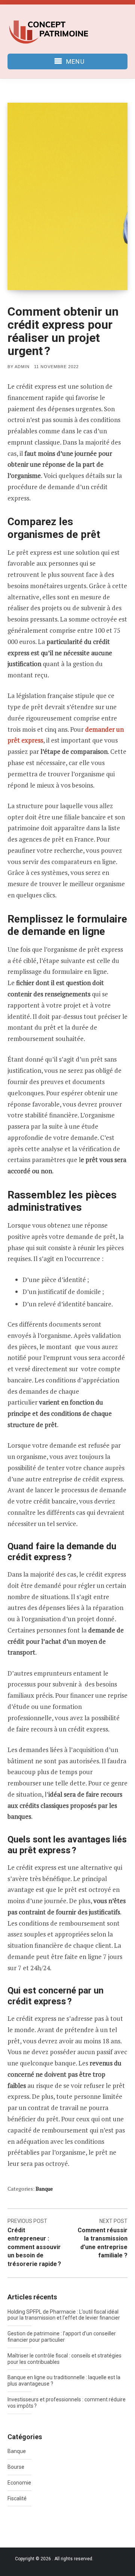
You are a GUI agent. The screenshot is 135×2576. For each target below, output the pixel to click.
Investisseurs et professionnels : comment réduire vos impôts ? (67, 2403)
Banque (44, 2189)
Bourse (16, 2467)
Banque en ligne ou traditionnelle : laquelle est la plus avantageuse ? (64, 2381)
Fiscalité (17, 2498)
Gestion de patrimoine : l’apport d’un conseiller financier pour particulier (62, 2337)
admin (22, 367)
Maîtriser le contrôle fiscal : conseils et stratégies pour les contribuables (64, 2359)
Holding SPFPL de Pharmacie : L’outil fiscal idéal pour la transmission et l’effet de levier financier (64, 2315)
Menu (75, 61)
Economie (19, 2483)
